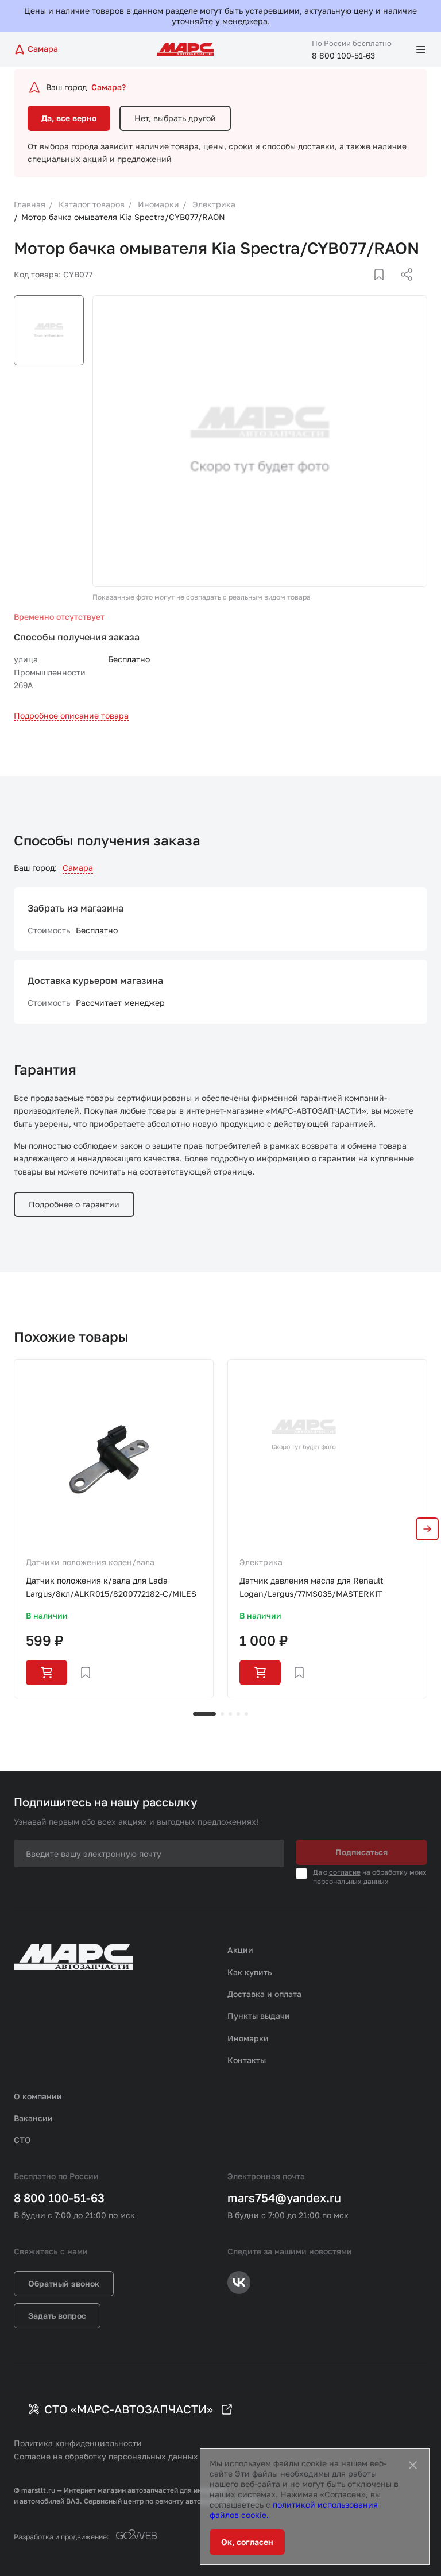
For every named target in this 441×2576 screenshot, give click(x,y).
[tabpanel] (114, 1528)
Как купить (250, 1972)
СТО (22, 2140)
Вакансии (33, 2118)
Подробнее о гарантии (74, 1204)
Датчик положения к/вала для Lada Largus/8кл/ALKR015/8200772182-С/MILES (111, 1587)
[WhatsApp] (403, 288)
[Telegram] (347, 288)
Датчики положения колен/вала (90, 1562)
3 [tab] (230, 1714)
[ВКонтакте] (366, 288)
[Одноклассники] (384, 288)
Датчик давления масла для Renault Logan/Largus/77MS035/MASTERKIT (312, 1587)
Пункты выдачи (259, 2016)
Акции (240, 1950)
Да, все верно (69, 118)
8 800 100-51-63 (343, 55)
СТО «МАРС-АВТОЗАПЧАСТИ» (129, 2409)
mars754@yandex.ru (284, 2197)
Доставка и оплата (264, 1994)
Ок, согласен (247, 2542)
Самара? (109, 87)
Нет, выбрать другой (175, 118)
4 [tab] (238, 1714)
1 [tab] (204, 1714)
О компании (38, 2096)
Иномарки (248, 2038)
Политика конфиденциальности (78, 2443)
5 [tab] (246, 1714)
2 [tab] (222, 1714)
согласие (345, 1872)
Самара (78, 868)
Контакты (247, 2060)
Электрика (261, 1562)
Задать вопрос (57, 2316)
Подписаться (361, 1852)
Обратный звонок (64, 2283)
